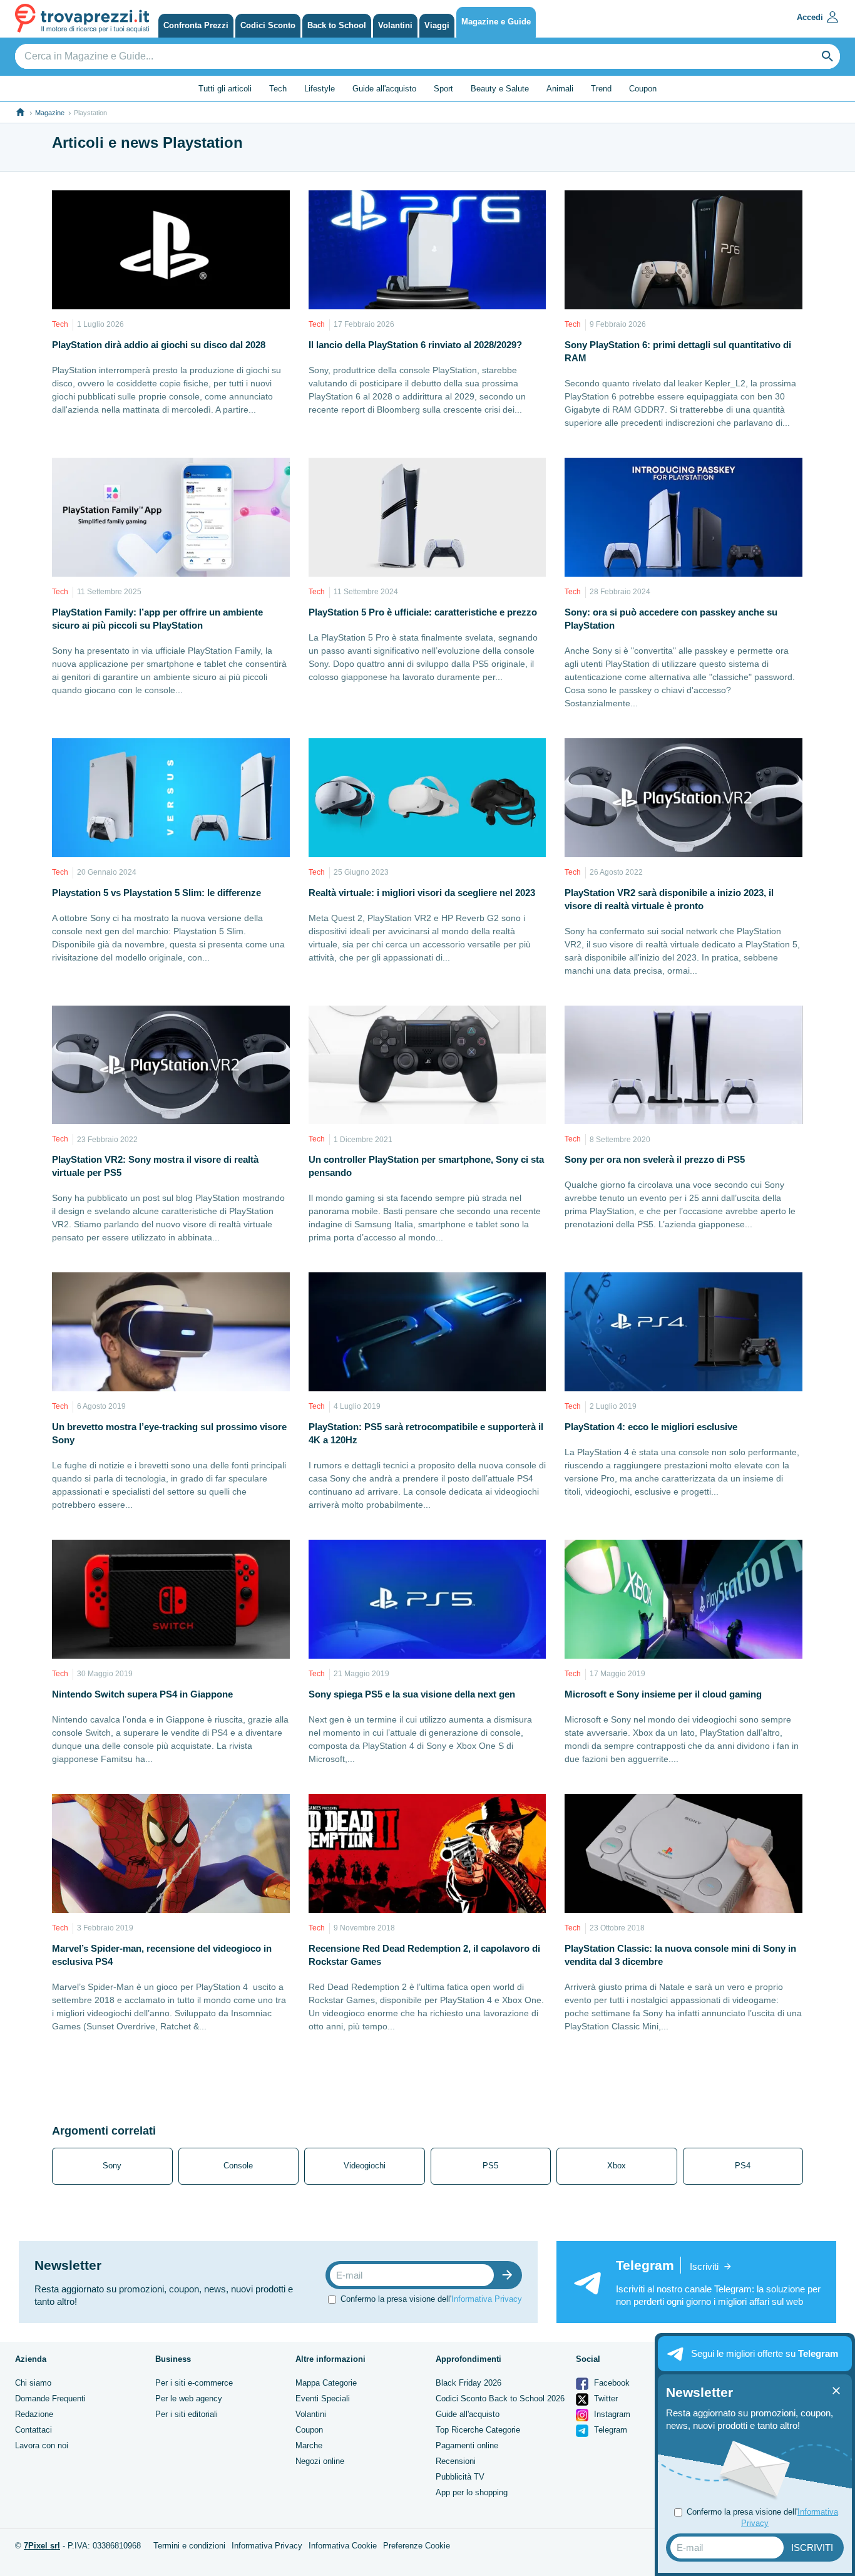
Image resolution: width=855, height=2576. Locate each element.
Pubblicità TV (460, 2477)
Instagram (611, 2414)
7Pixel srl (42, 2546)
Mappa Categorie (326, 2383)
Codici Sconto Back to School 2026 (500, 2398)
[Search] (827, 56)
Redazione (34, 2414)
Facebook (611, 2383)
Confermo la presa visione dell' (431, 2299)
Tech (278, 89)
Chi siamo (33, 2383)
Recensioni (456, 2461)
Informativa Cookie (343, 2546)
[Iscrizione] (510, 2275)
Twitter (605, 2398)
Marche (309, 2445)
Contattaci (33, 2430)
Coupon (643, 89)
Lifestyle (320, 89)
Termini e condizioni (189, 2546)
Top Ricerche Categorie (478, 2430)
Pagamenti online (467, 2445)
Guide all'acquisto (384, 89)
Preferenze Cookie (417, 2546)
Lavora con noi (42, 2445)
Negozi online (320, 2461)
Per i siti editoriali (187, 2414)
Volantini (311, 2414)
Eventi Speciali (323, 2398)
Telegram (609, 2430)
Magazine (50, 113)
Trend (601, 89)
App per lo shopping (472, 2492)
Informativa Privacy (487, 2299)
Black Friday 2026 (468, 2383)
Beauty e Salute (500, 89)
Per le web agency (189, 2398)
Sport (443, 89)
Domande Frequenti (50, 2398)
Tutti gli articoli (225, 89)
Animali (560, 89)
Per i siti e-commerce (194, 2383)
